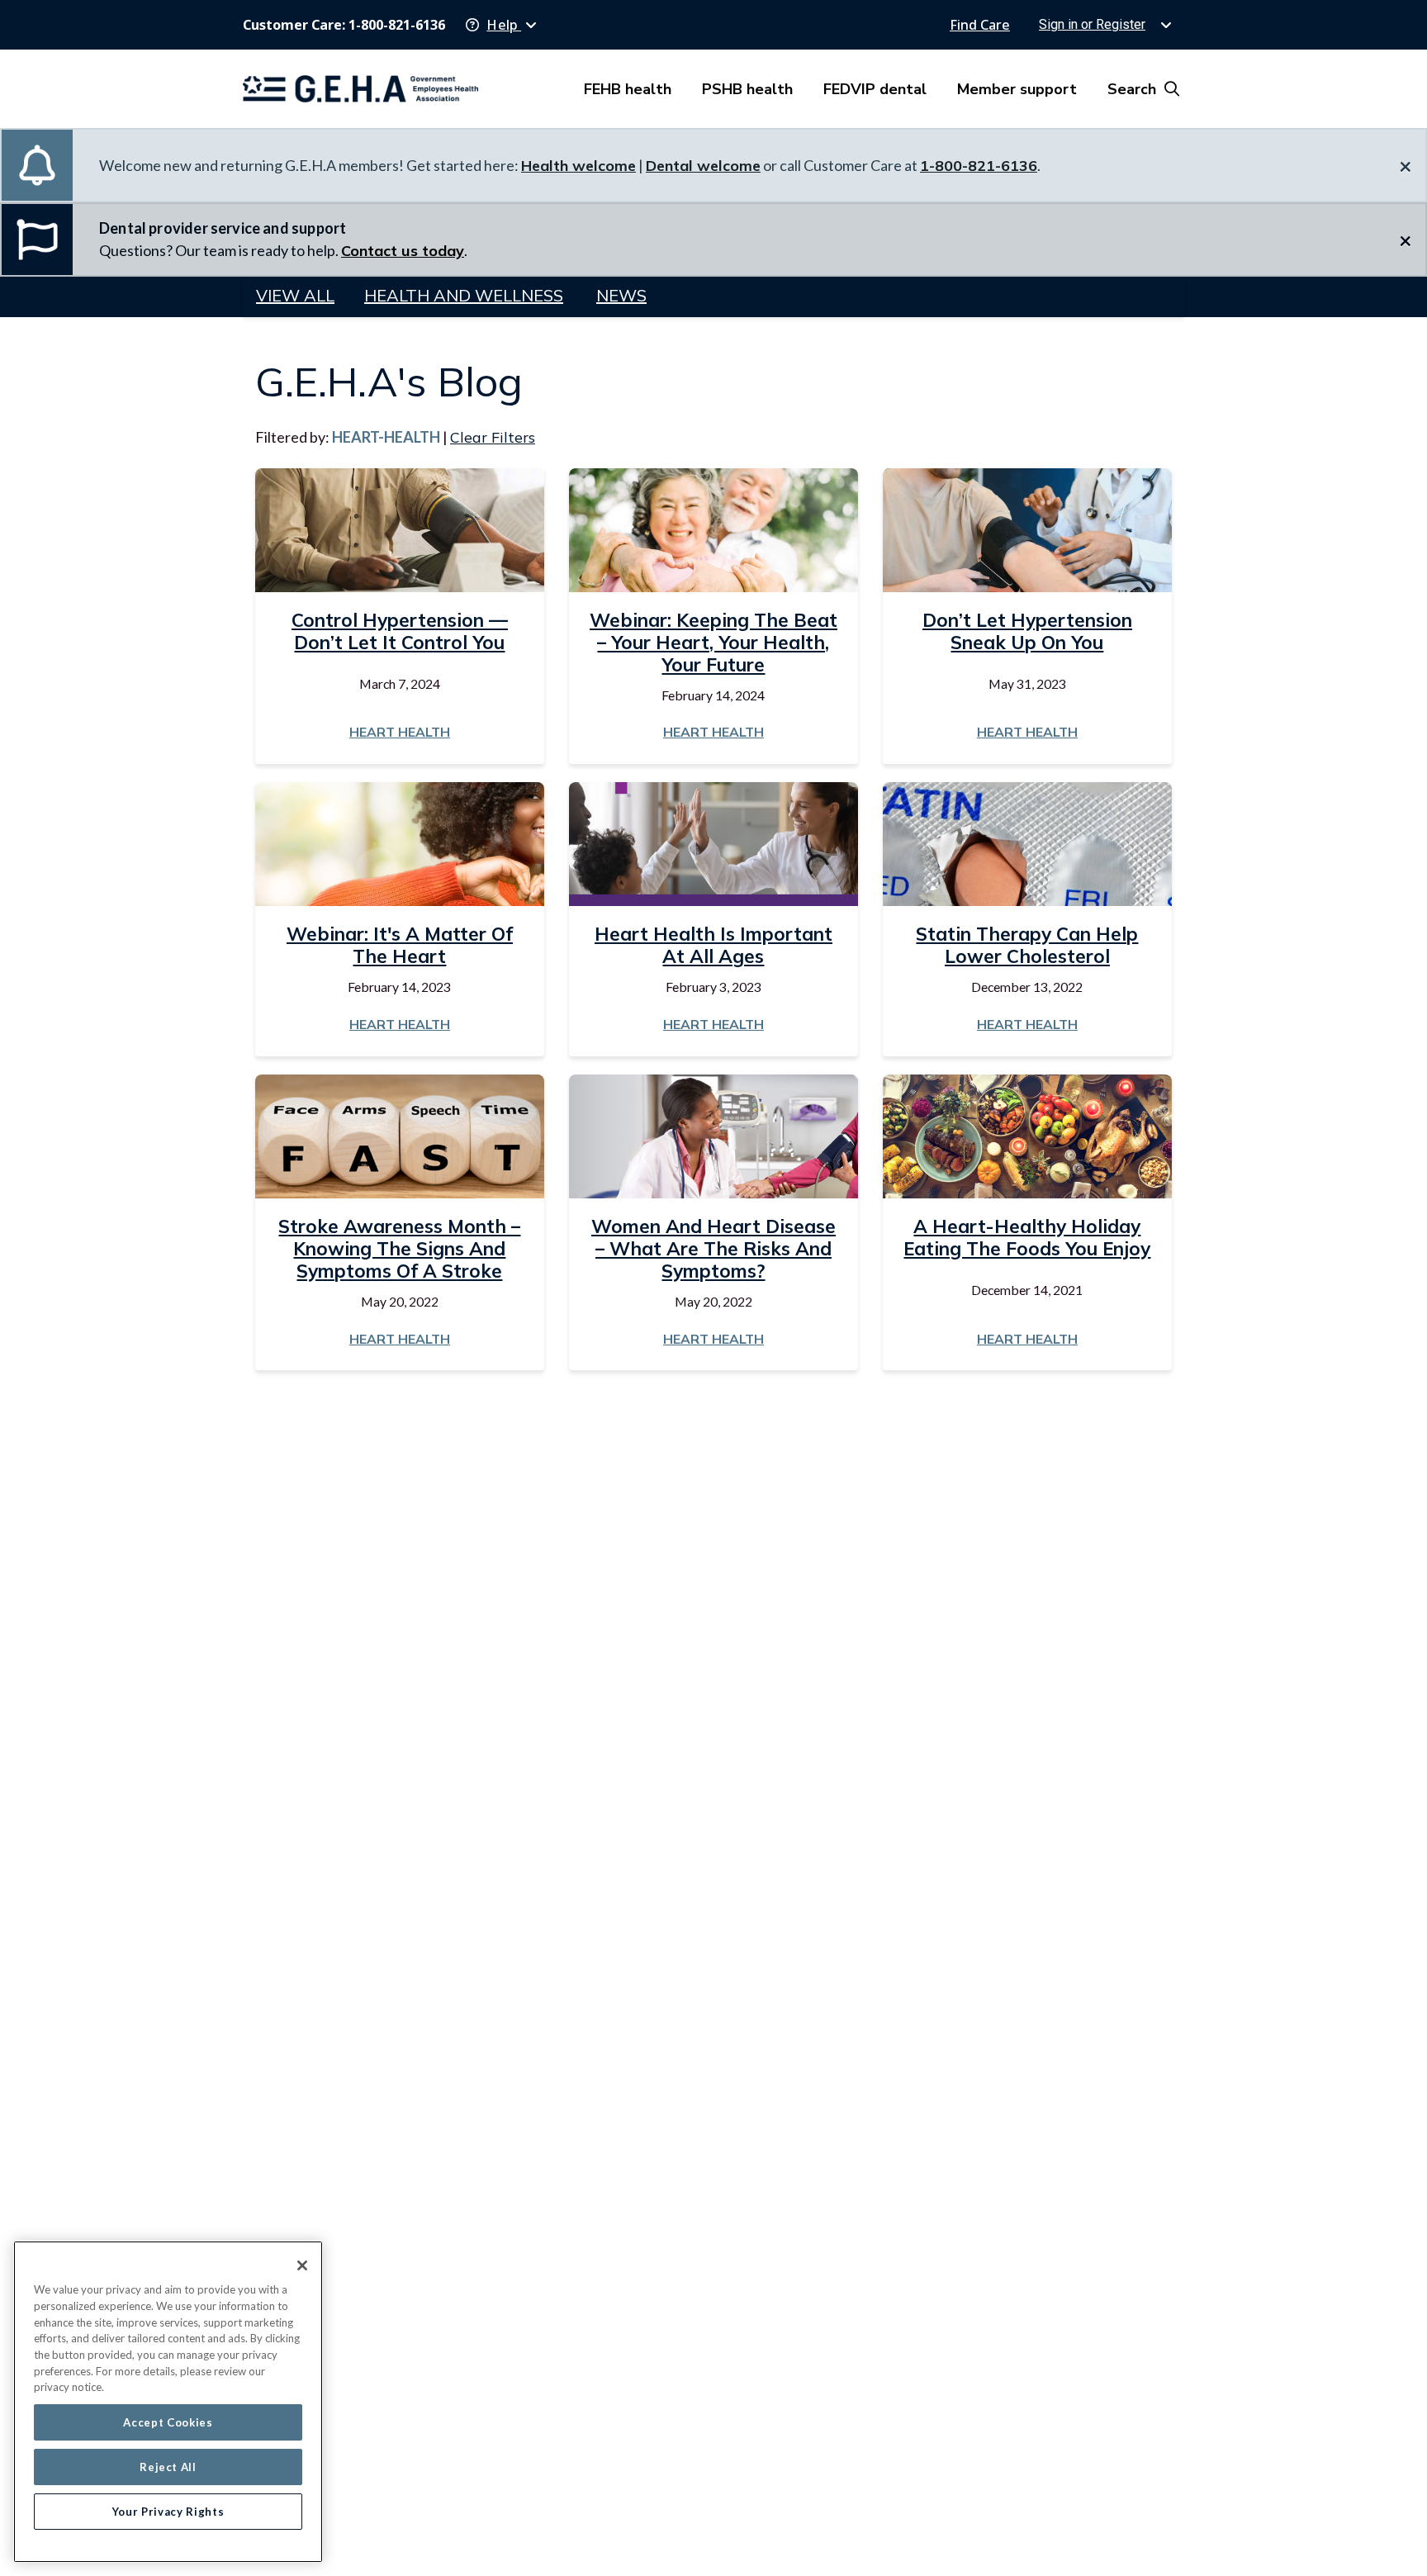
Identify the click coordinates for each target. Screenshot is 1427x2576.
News (621, 295)
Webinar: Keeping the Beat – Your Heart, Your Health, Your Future (713, 642)
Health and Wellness (464, 295)
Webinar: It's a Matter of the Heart (400, 945)
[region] (168, 2402)
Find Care (980, 25)
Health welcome (578, 166)
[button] (501, 25)
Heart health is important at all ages (713, 945)
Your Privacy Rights (168, 2512)
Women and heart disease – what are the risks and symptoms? (713, 1248)
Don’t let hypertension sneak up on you (1027, 631)
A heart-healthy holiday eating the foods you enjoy (1027, 1237)
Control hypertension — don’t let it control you (400, 631)
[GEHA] (360, 89)
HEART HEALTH (400, 732)
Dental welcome (703, 166)
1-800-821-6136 (979, 166)
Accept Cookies (168, 2422)
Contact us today (403, 251)
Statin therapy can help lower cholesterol (1027, 945)
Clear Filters (493, 437)
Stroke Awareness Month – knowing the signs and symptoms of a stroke (399, 1248)
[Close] (302, 2265)
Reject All (168, 2467)
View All (295, 295)
